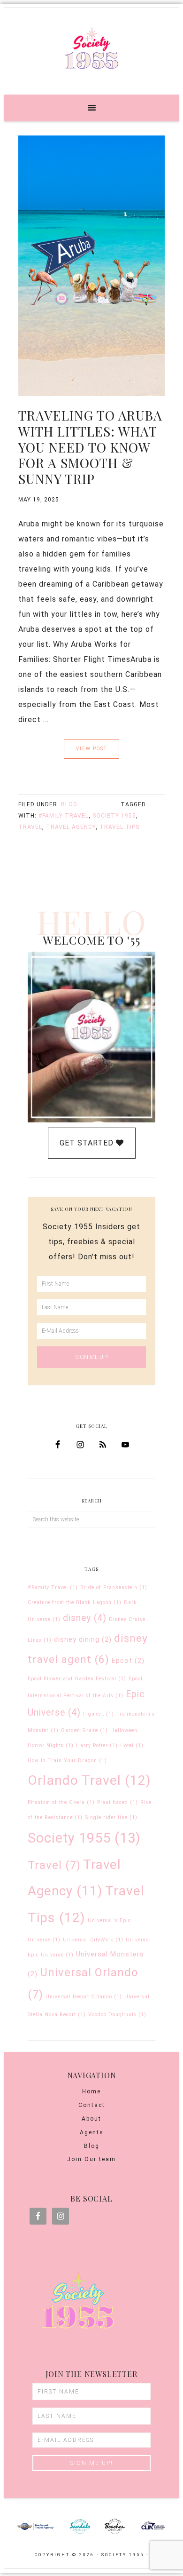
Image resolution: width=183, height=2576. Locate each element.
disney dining (83, 1639)
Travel (30, 827)
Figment (99, 1714)
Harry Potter (97, 1745)
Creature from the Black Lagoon (75, 1602)
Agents (92, 2132)
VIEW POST (91, 749)
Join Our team (91, 2159)
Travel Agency (71, 827)
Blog (69, 804)
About (91, 2119)
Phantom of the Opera (61, 1802)
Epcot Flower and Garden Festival (77, 1679)
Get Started (88, 1143)
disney (85, 1618)
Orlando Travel (89, 1780)
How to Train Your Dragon (67, 1761)
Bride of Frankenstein (114, 1587)
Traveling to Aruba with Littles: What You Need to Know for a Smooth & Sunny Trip (90, 447)
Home (91, 2091)
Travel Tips (119, 827)
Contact (92, 2105)
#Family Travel (64, 816)
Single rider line (111, 1817)
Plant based (118, 1802)
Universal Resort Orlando (84, 1997)
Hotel (132, 1745)
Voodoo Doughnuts (117, 2015)
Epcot (128, 1661)
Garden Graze (84, 1730)
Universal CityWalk (93, 1940)
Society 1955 (91, 48)
